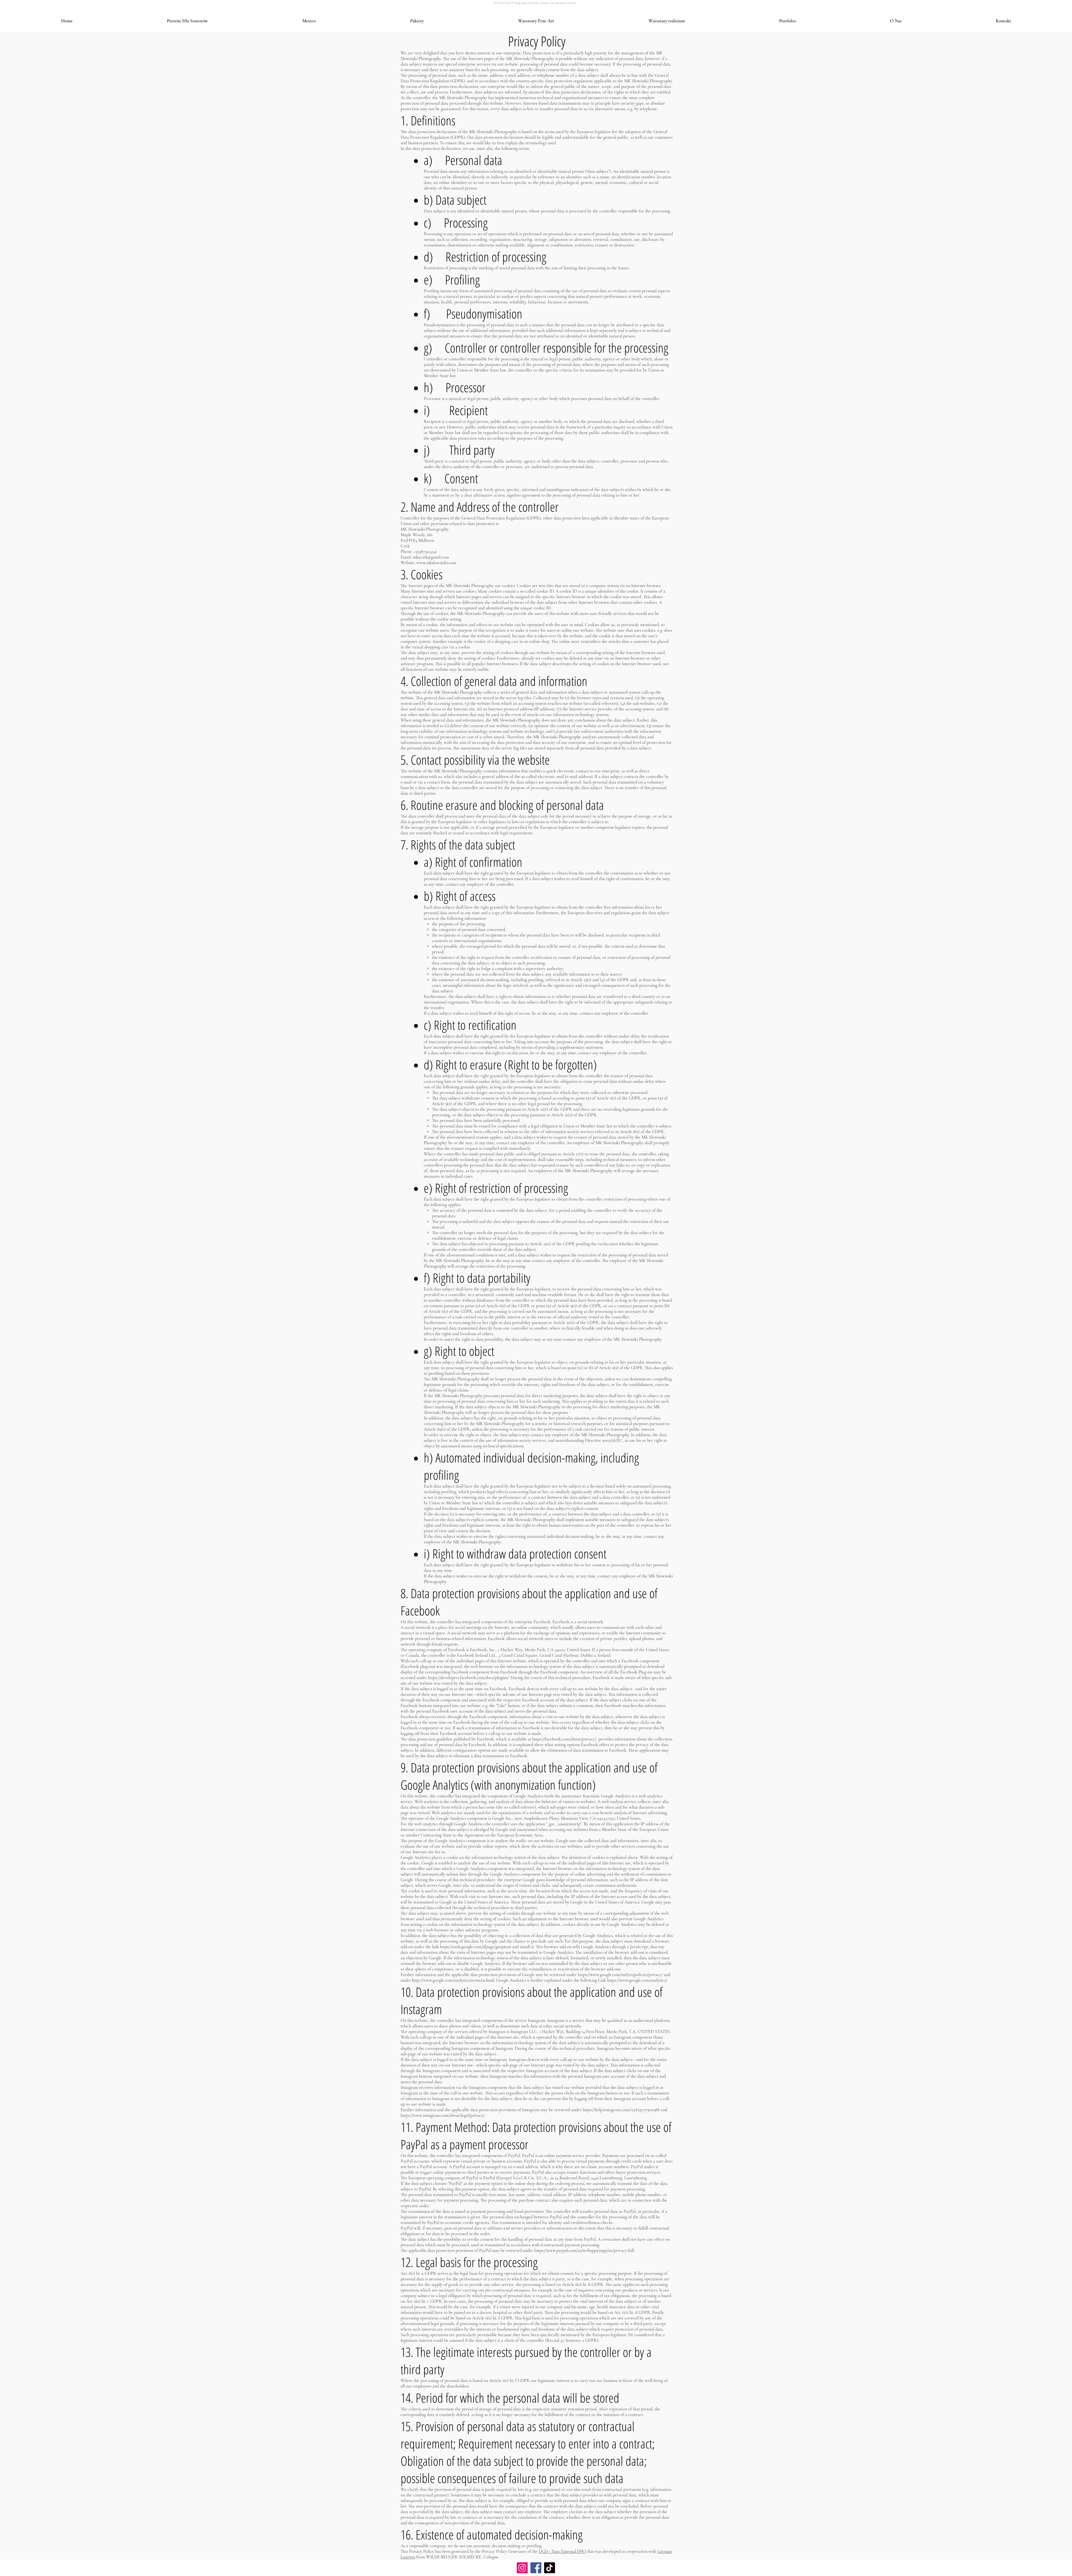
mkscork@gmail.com (431, 557)
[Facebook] (536, 2568)
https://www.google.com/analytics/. (637, 1980)
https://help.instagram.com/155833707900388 (621, 2110)
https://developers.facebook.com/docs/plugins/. (469, 1678)
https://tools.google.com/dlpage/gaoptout (476, 1947)
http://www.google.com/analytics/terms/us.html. (454, 1980)
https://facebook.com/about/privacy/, (565, 1739)
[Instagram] (522, 2568)
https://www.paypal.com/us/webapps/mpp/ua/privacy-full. (585, 2251)
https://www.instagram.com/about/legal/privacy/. (443, 2115)
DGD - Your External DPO (562, 2551)
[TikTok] (550, 2568)
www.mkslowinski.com (436, 563)
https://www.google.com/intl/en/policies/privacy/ (620, 1975)
